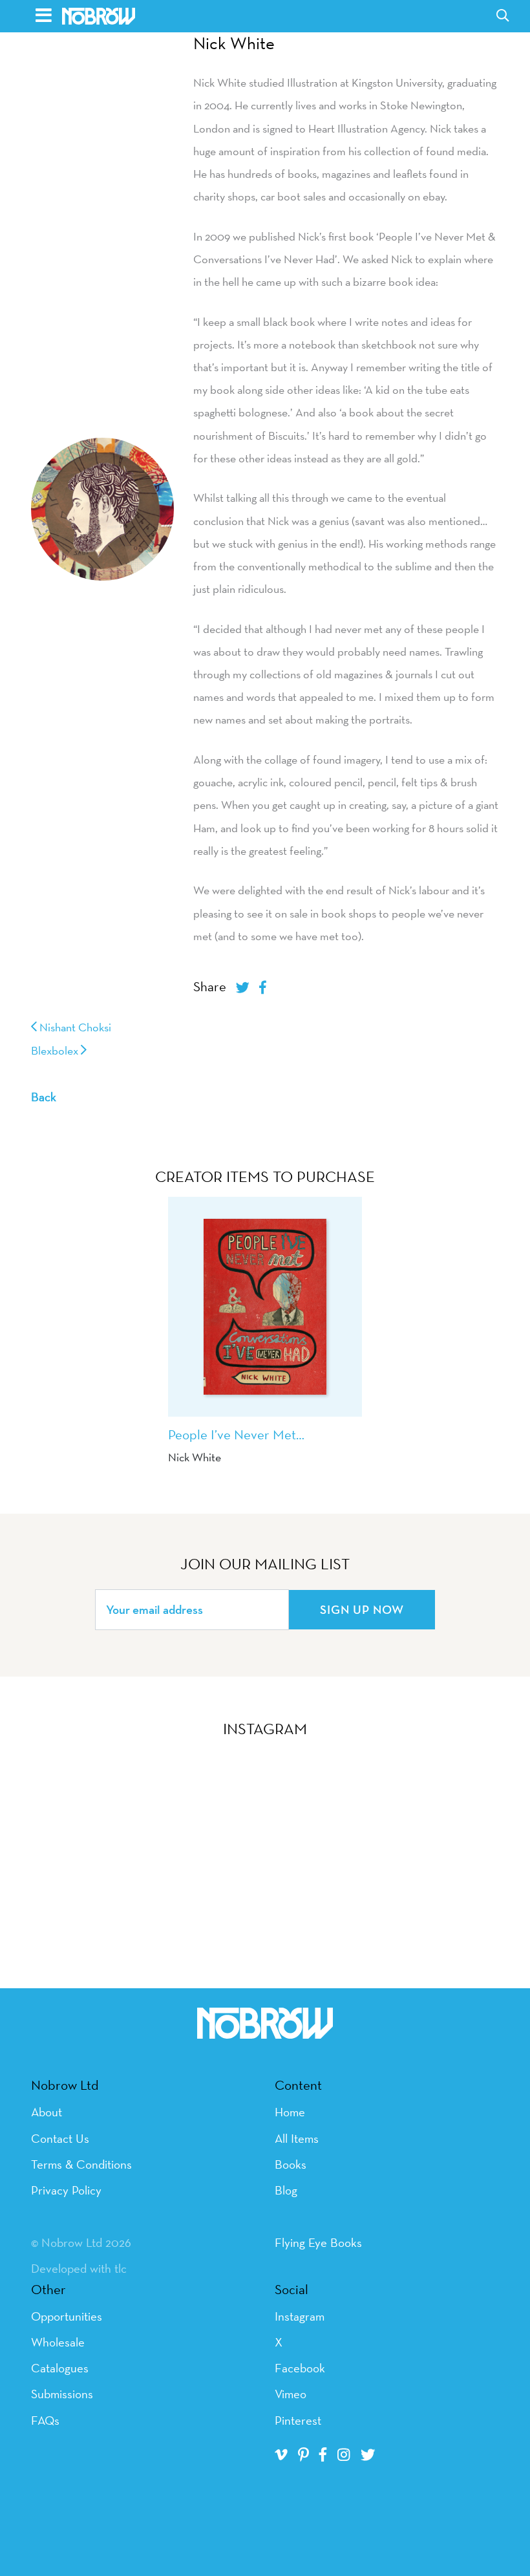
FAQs (45, 2420)
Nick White (234, 43)
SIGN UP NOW (362, 1609)
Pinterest (298, 2420)
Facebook (300, 2368)
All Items (297, 2138)
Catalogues (60, 2368)
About (47, 2112)
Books (291, 2164)
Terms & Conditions (81, 2164)
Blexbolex (56, 1050)
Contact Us (60, 2138)
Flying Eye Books (318, 2242)
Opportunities (67, 2316)
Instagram (300, 2316)
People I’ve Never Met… (236, 1434)
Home (290, 2112)
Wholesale (58, 2342)
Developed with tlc (79, 2268)
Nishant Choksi (74, 1027)
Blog (286, 2190)
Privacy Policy (66, 2190)
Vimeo (291, 2394)
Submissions (62, 2394)
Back (44, 1097)
